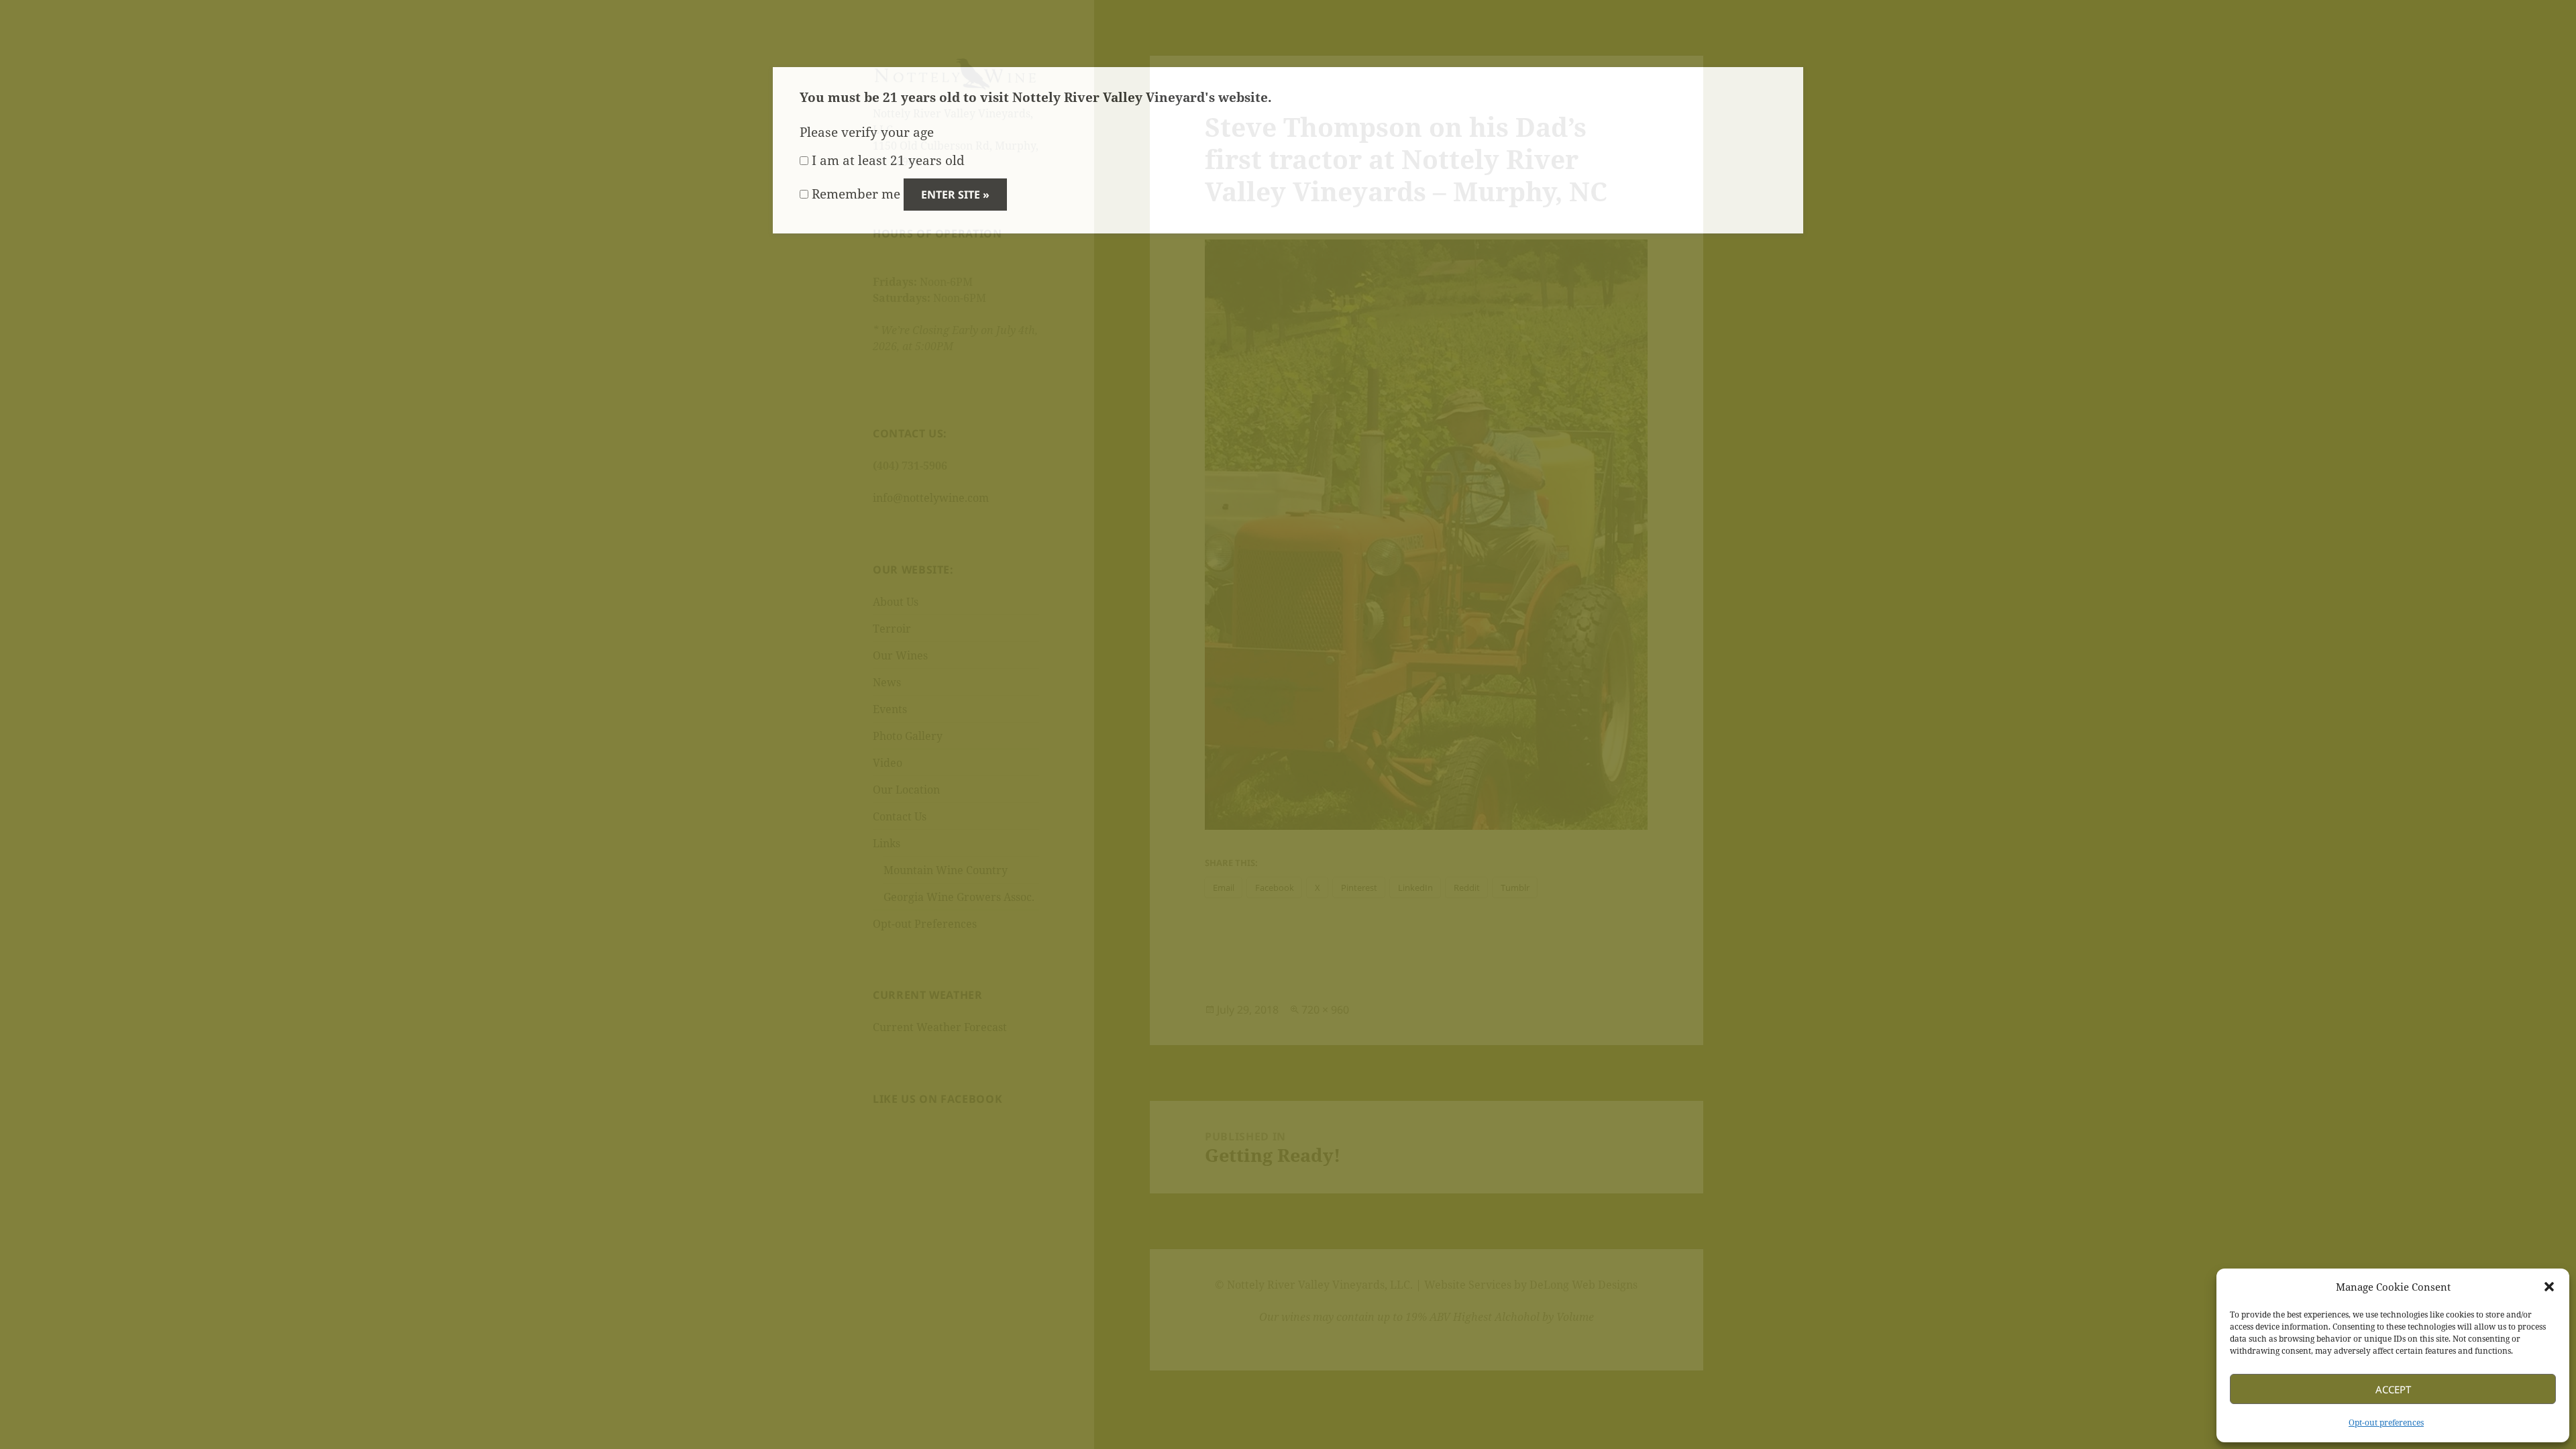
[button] (2549, 1287)
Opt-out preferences (2386, 1423)
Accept (2393, 1389)
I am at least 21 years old (887, 160)
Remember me (854, 194)
